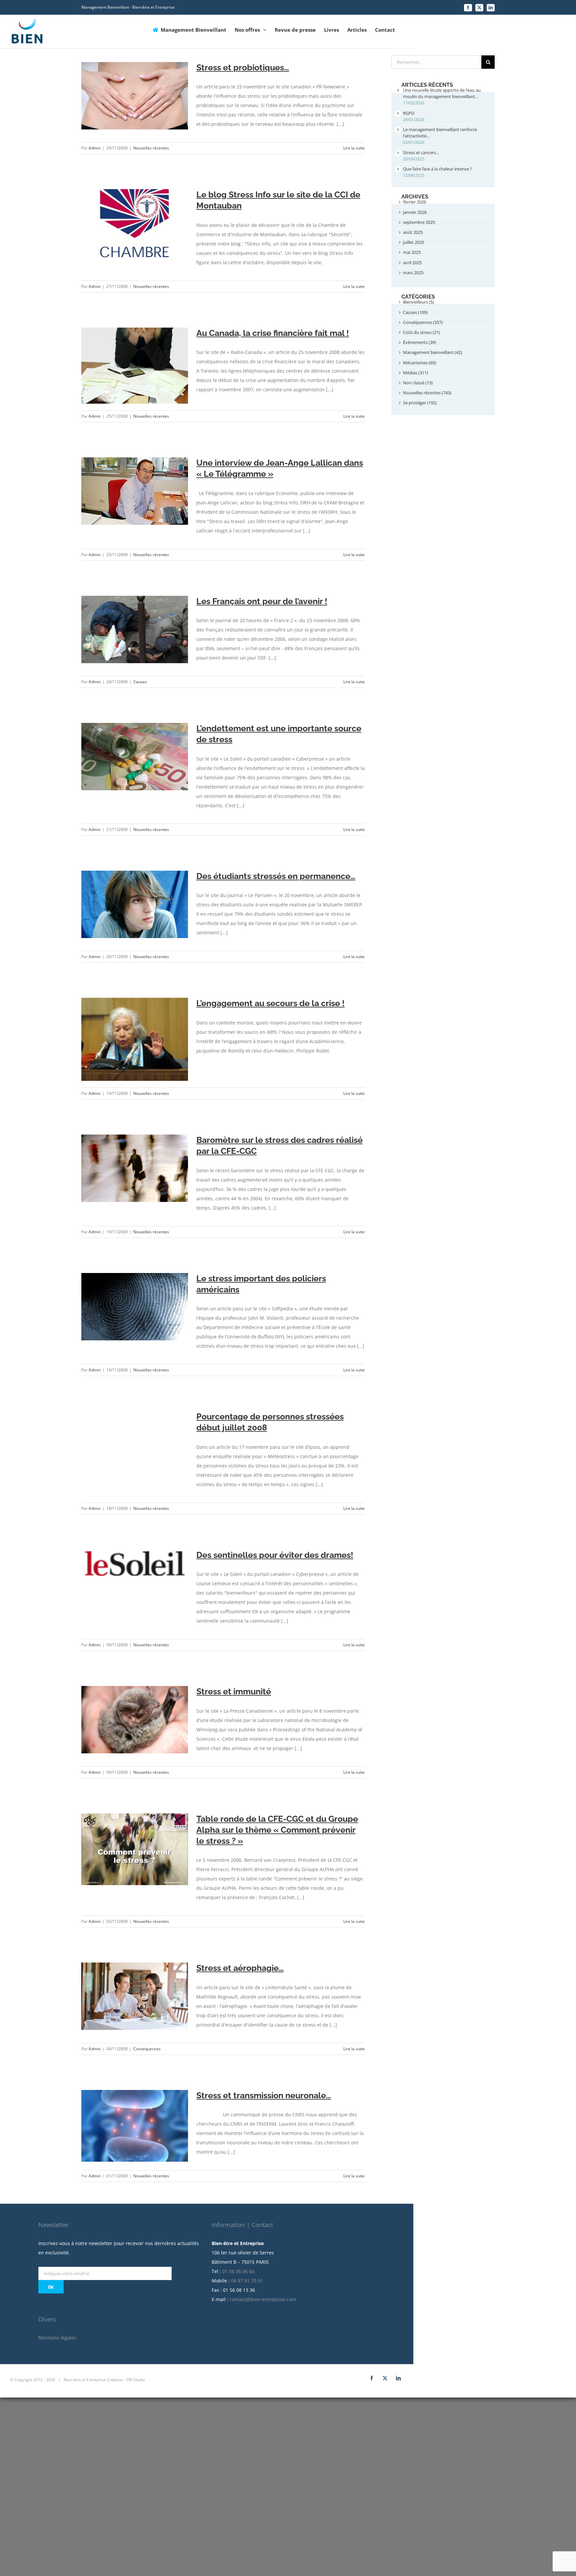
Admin (95, 148)
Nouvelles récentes (151, 148)
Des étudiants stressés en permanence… (276, 876)
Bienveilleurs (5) (418, 302)
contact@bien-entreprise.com (263, 2299)
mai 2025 (412, 252)
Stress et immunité (234, 1691)
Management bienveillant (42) (432, 352)
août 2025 (413, 232)
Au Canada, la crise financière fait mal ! (273, 333)
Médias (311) (415, 373)
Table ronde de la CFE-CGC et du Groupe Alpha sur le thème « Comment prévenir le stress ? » (277, 1830)
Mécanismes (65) (419, 363)
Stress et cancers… (421, 152)
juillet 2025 (413, 242)
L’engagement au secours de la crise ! (270, 1003)
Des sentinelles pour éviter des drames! (275, 1555)
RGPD (409, 113)
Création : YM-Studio (126, 2380)
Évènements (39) (419, 342)
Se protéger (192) (420, 403)
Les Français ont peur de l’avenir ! (262, 601)
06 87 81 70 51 (247, 2281)
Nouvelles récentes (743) (427, 393)
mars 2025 (413, 273)
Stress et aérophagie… (240, 1968)
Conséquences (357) (423, 322)
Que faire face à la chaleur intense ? (437, 169)
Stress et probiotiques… (243, 67)
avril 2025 (412, 263)
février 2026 (414, 202)
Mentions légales (57, 2338)
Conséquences (147, 2049)
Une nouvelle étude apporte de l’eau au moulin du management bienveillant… (442, 93)
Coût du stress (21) (421, 332)
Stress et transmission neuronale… (264, 2095)
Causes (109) (415, 312)
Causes (140, 682)
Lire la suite (354, 148)
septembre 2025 (419, 222)
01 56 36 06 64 (238, 2271)
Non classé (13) (418, 383)
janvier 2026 (415, 212)
